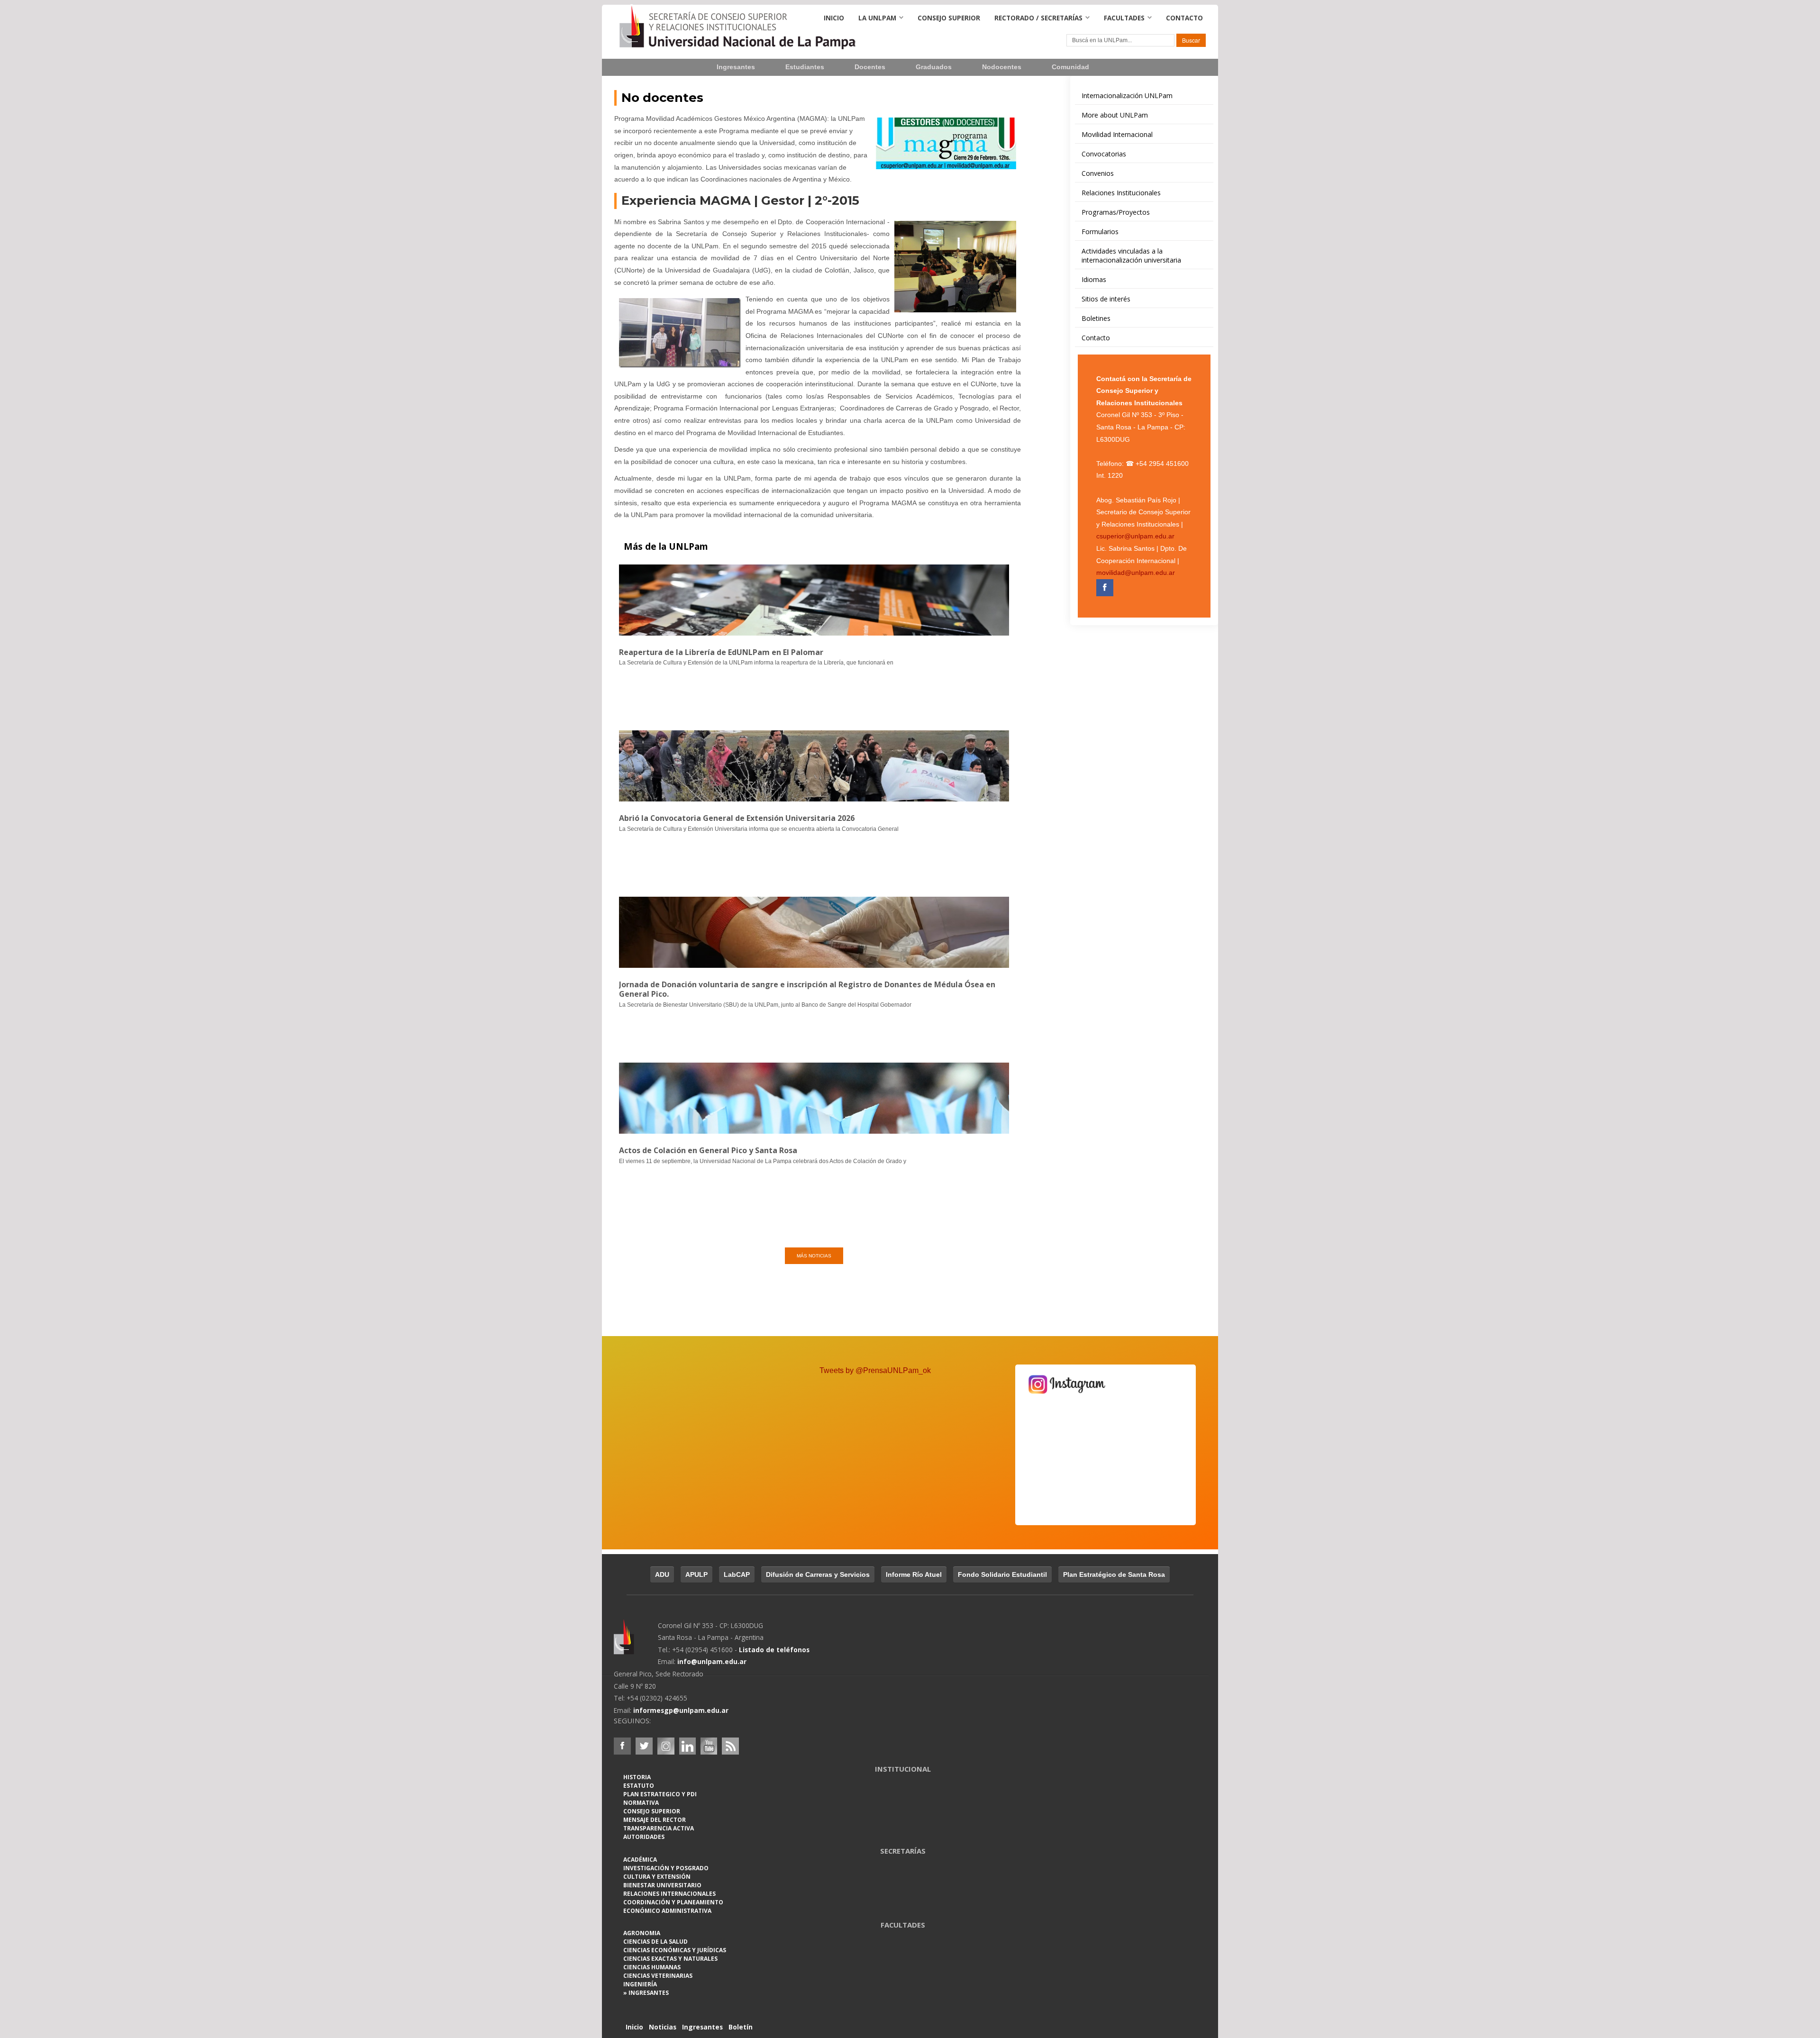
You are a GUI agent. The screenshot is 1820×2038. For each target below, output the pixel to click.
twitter (644, 1746)
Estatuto (639, 1786)
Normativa (641, 1803)
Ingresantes (736, 67)
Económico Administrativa (667, 1911)
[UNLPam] (636, 1643)
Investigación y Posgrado (666, 1868)
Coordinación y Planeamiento (673, 1902)
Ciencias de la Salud (655, 1942)
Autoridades (644, 1837)
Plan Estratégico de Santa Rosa (1114, 1574)
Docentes (870, 67)
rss (730, 1746)
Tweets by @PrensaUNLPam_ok (875, 1370)
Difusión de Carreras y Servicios (818, 1574)
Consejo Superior (949, 18)
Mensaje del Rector (655, 1820)
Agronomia (642, 1933)
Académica (640, 1860)
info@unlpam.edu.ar (712, 1661)
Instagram (666, 1746)
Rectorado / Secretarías (1038, 18)
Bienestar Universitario (662, 1885)
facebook (622, 1746)
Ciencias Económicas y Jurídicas (675, 1950)
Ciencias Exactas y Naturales (670, 1959)
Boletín (741, 2027)
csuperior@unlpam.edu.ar (1135, 536)
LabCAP (737, 1574)
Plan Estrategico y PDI (660, 1794)
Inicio (834, 18)
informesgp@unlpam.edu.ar (681, 1710)
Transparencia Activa (659, 1828)
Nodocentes (1002, 67)
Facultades (1124, 18)
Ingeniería (640, 1984)
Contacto (1184, 18)
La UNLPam (877, 18)
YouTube (709, 1746)
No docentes (662, 98)
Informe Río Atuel (914, 1574)
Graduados (934, 67)
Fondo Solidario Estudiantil (1002, 1574)
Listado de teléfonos (774, 1650)
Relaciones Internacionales (669, 1894)
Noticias (663, 2027)
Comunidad (1070, 67)
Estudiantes (805, 67)
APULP (696, 1574)
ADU (662, 1574)
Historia (637, 1777)
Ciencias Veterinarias (658, 1976)
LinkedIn (688, 1746)
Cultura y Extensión (657, 1877)
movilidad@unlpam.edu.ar (1136, 573)
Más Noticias (814, 1256)
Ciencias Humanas (652, 1967)
